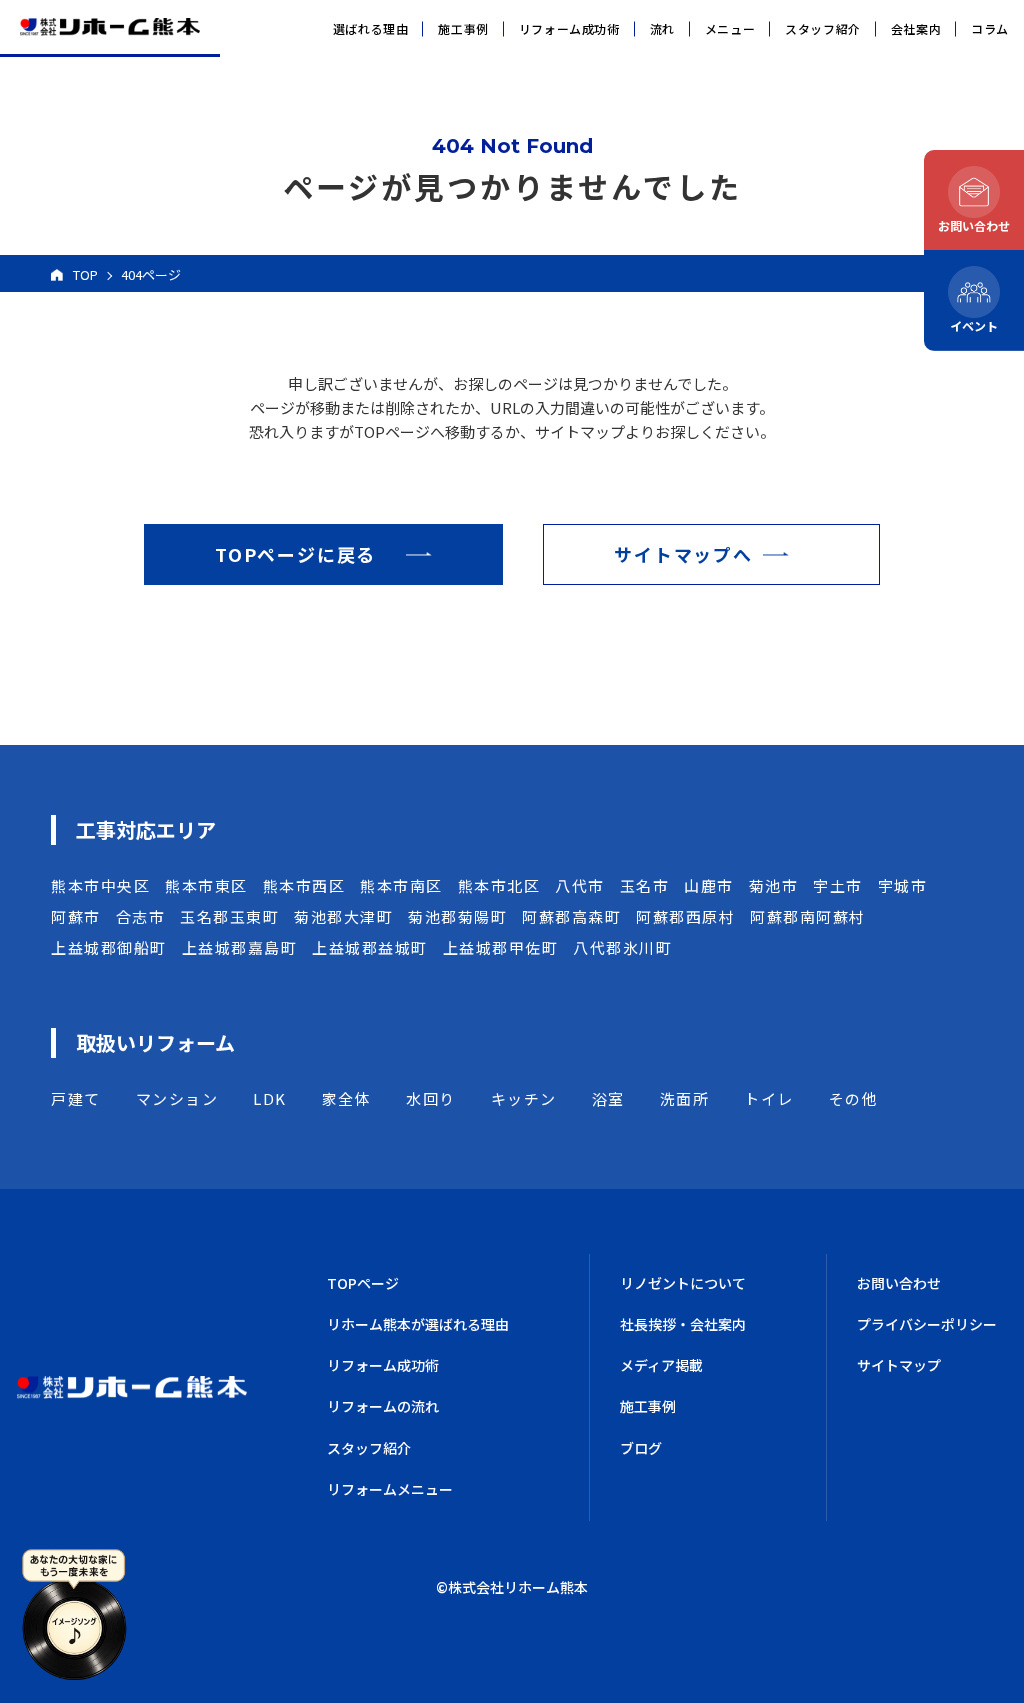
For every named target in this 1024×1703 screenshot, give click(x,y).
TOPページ (363, 1283)
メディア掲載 (661, 1365)
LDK (270, 1098)
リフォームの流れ (383, 1406)
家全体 (347, 1098)
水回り (431, 1098)
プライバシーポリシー (927, 1324)
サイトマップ (899, 1365)
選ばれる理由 (371, 28)
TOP (85, 274)
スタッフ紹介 (823, 28)
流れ (662, 28)
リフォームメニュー (390, 1489)
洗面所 (685, 1098)
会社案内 (916, 28)
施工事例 (463, 28)
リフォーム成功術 (569, 28)
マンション (177, 1098)
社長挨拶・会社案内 (683, 1324)
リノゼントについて (683, 1283)
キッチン (524, 1098)
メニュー (730, 28)
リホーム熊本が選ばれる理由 (418, 1324)
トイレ (769, 1098)
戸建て (76, 1098)
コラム (990, 28)
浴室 (608, 1098)
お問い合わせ (899, 1283)
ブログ (641, 1448)
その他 (854, 1098)
